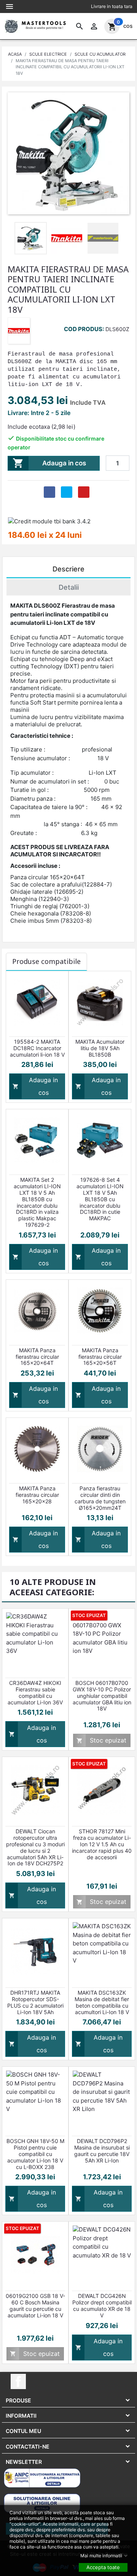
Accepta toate (103, 2567)
